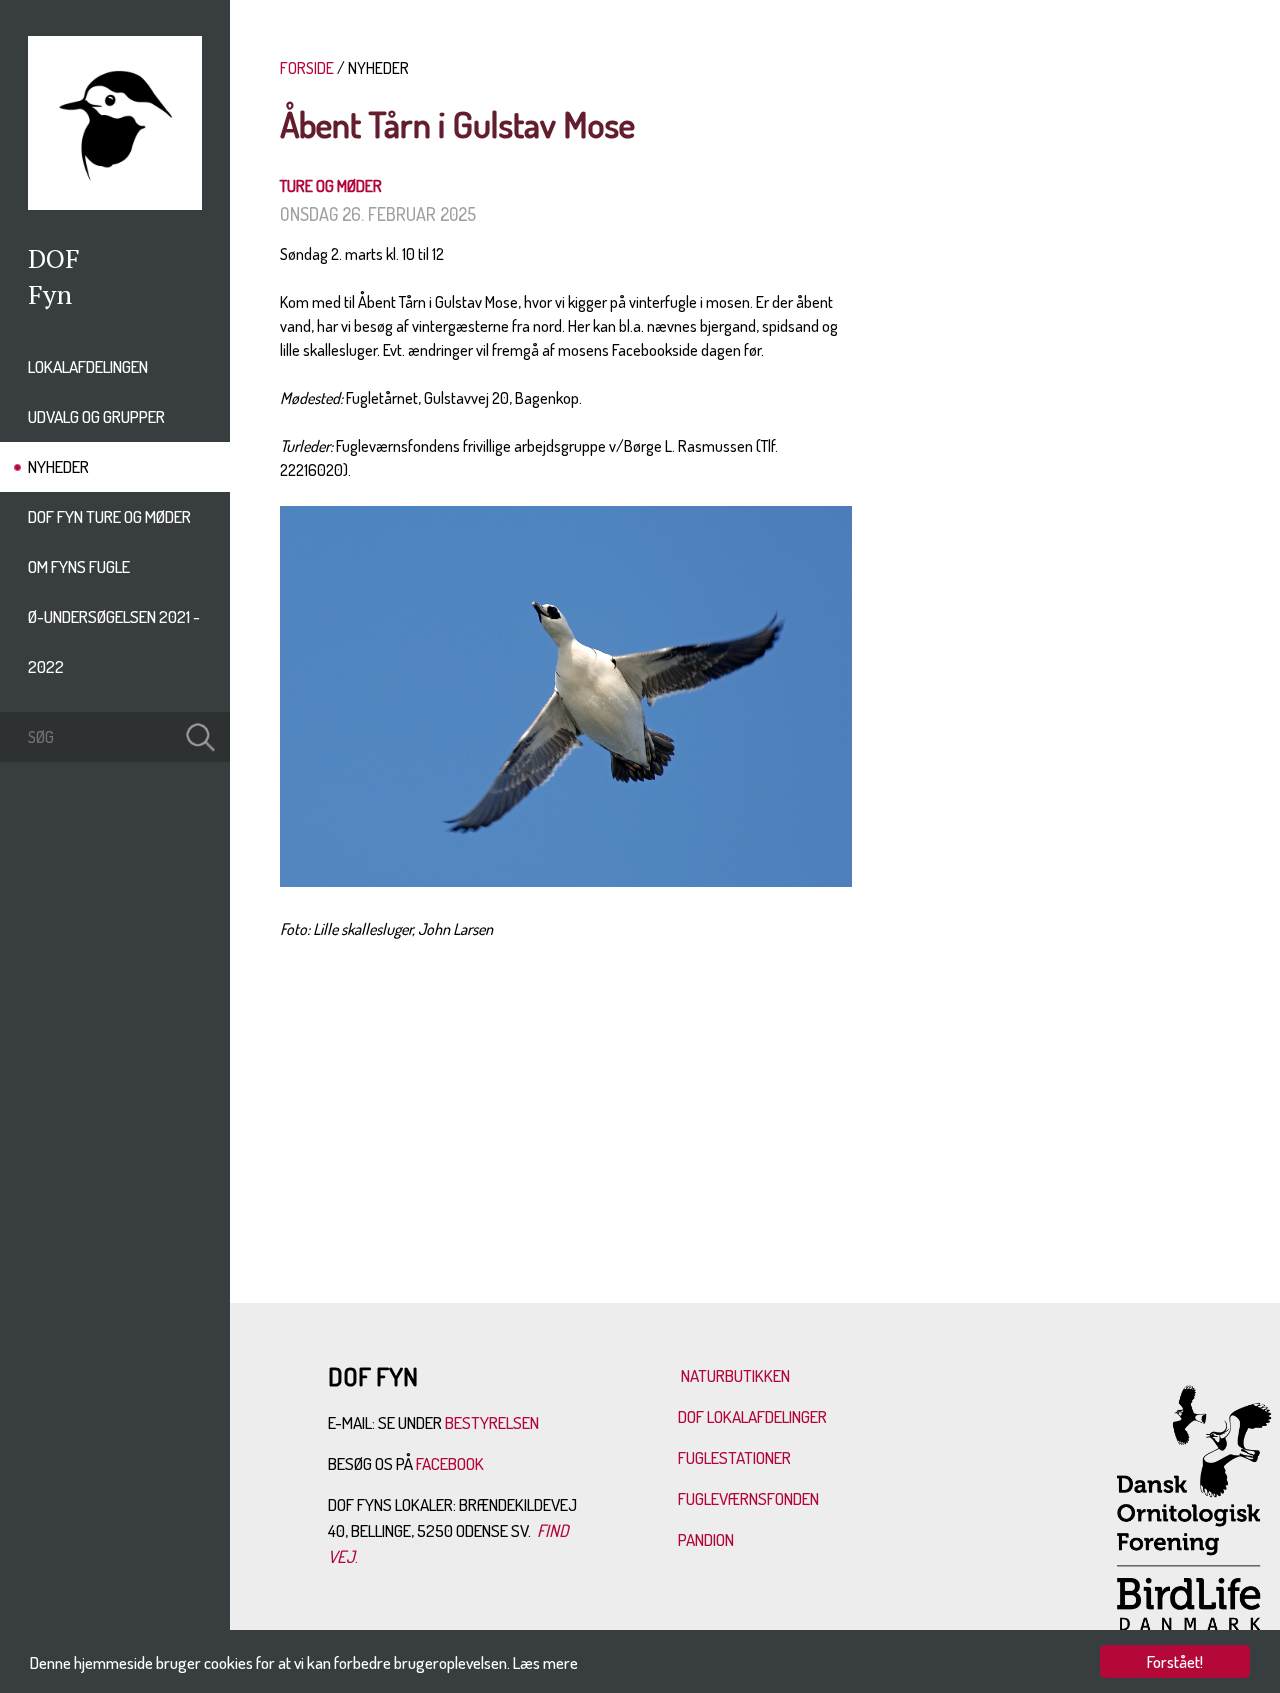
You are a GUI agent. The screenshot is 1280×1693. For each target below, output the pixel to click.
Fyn (50, 294)
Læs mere (545, 1662)
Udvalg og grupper (96, 416)
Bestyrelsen (492, 1422)
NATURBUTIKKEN (735, 1375)
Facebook (451, 1463)
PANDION (706, 1539)
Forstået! (1175, 1661)
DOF (54, 258)
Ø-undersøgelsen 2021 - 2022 (114, 641)
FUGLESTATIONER (734, 1457)
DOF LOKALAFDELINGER (752, 1416)
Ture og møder (331, 186)
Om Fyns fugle (79, 566)
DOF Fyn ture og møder (109, 516)
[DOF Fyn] (115, 204)
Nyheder (58, 466)
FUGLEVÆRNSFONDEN (748, 1498)
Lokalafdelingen (88, 366)
